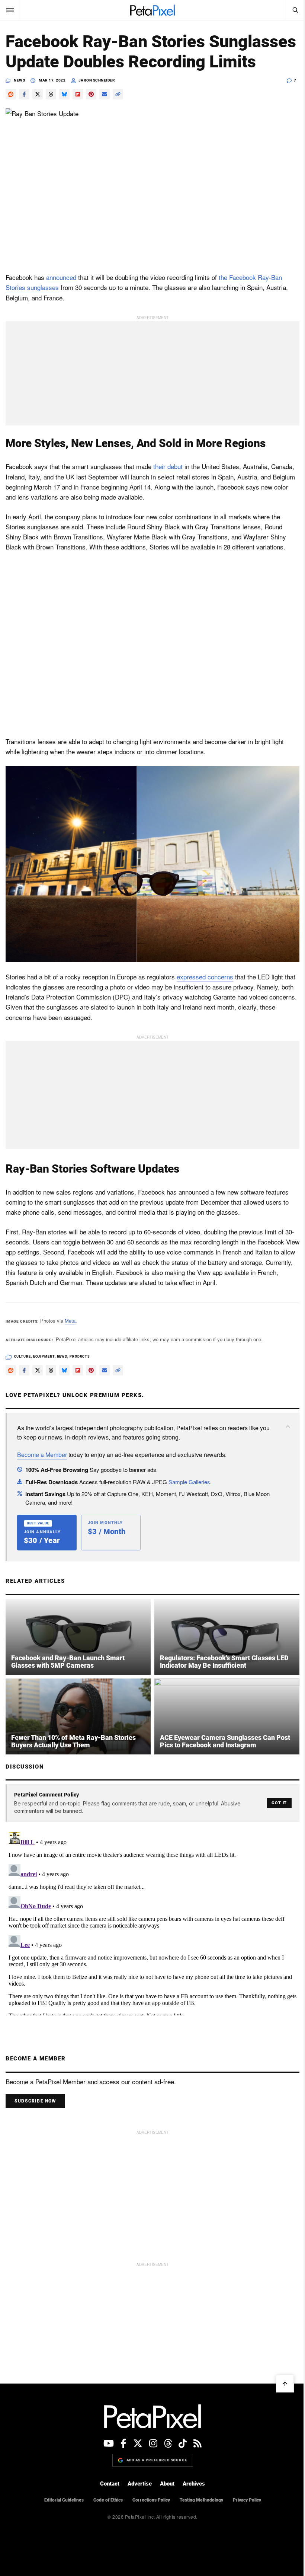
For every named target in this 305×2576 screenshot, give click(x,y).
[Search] (295, 10)
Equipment (44, 1356)
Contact (110, 2484)
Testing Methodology (201, 2500)
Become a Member (42, 1455)
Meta (70, 1321)
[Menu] (10, 10)
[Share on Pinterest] (91, 94)
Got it (279, 1803)
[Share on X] (38, 94)
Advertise (140, 2484)
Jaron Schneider (97, 80)
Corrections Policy (151, 2500)
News (19, 80)
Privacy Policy (247, 2500)
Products (80, 1356)
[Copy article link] (118, 94)
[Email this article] (105, 94)
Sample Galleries (189, 1482)
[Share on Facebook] (24, 94)
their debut (168, 466)
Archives (194, 2484)
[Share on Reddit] (11, 94)
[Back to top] (285, 2384)
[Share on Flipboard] (78, 94)
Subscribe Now (35, 2101)
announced (61, 277)
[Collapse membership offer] (288, 1426)
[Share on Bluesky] (64, 94)
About (167, 2484)
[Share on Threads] (51, 94)
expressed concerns (205, 977)
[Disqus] (152, 1922)
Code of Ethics (108, 2500)
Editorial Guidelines (64, 2500)
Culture (23, 1356)
